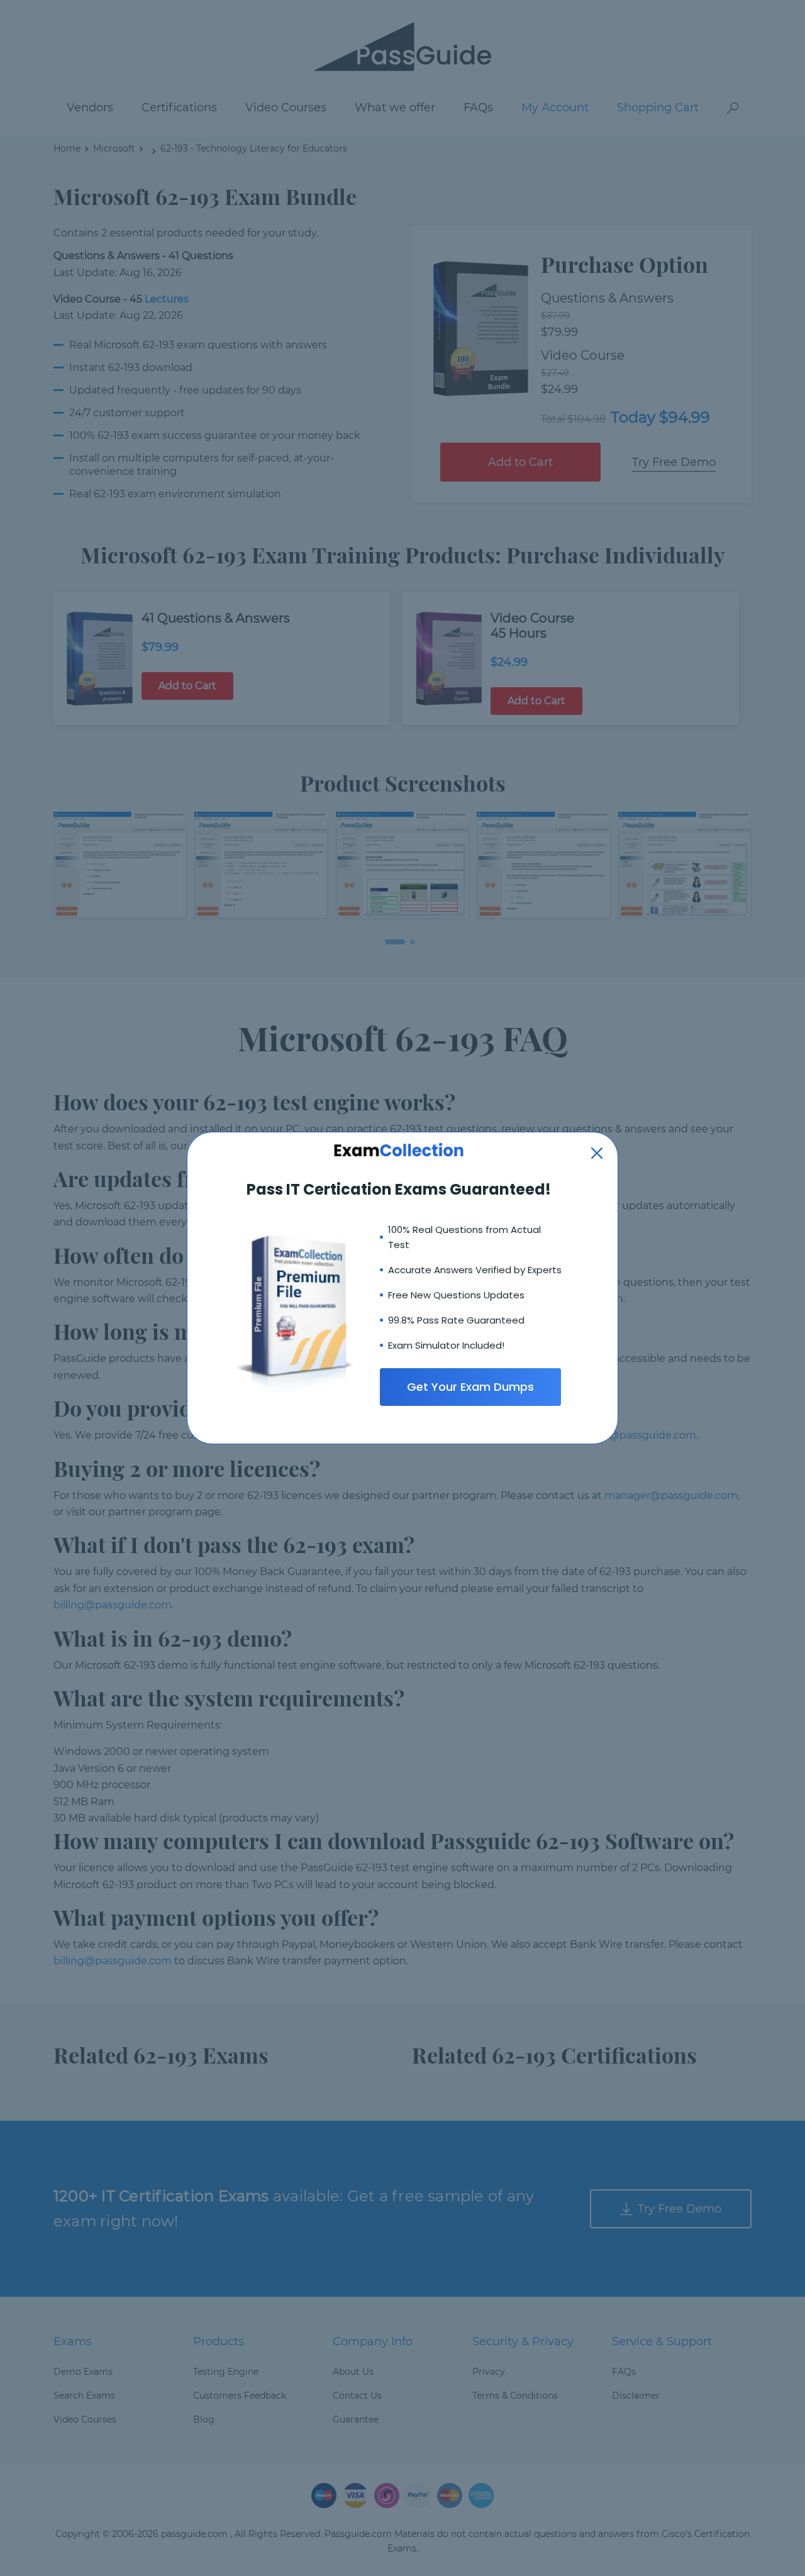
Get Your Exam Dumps (470, 1387)
